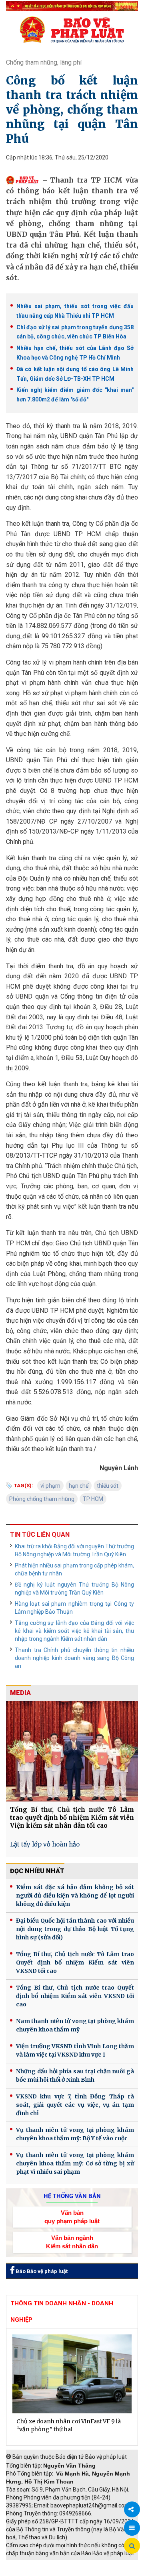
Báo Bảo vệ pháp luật (41, 2271)
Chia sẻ (132, 2509)
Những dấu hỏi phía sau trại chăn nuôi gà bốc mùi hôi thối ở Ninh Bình (75, 2076)
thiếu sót (108, 1486)
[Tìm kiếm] (132, 2546)
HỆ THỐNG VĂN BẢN (72, 2196)
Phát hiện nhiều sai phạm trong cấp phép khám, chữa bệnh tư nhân (74, 1569)
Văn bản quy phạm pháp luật (72, 2217)
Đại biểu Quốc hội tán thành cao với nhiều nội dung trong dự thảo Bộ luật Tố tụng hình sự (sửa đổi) (75, 1929)
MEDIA (20, 1693)
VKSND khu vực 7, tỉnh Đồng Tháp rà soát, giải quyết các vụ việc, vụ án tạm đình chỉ (75, 2105)
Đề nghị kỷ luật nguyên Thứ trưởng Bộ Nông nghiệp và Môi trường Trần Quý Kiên (74, 1589)
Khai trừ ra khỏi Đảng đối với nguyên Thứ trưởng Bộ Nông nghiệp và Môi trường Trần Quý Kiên (74, 1550)
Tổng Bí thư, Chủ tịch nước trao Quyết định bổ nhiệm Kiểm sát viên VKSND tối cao (75, 1996)
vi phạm (50, 1486)
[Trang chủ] (72, 29)
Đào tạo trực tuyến (90, 2572)
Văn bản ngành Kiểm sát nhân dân (72, 2242)
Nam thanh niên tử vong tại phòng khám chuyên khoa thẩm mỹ (75, 2025)
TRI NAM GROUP (30, 2564)
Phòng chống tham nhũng (42, 1499)
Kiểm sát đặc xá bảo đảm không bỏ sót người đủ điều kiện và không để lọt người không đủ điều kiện (75, 1896)
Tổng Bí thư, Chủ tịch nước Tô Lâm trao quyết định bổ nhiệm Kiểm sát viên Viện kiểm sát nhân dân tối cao (72, 1818)
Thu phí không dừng (34, 2572)
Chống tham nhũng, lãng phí (44, 62)
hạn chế (79, 1486)
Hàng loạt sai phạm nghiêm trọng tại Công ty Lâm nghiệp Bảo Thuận (74, 1608)
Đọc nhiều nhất (37, 1871)
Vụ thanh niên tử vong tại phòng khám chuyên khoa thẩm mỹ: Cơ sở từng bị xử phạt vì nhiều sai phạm (75, 2163)
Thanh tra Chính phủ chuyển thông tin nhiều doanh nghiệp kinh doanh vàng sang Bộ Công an (74, 1658)
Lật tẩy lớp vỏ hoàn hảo (45, 1844)
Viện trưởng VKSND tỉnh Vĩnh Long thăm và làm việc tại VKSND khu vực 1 (75, 2050)
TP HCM (93, 1499)
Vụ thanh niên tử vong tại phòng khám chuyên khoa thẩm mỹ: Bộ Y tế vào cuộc (75, 2134)
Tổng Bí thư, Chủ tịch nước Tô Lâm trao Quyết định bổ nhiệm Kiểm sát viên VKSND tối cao (75, 1962)
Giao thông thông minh (87, 2564)
